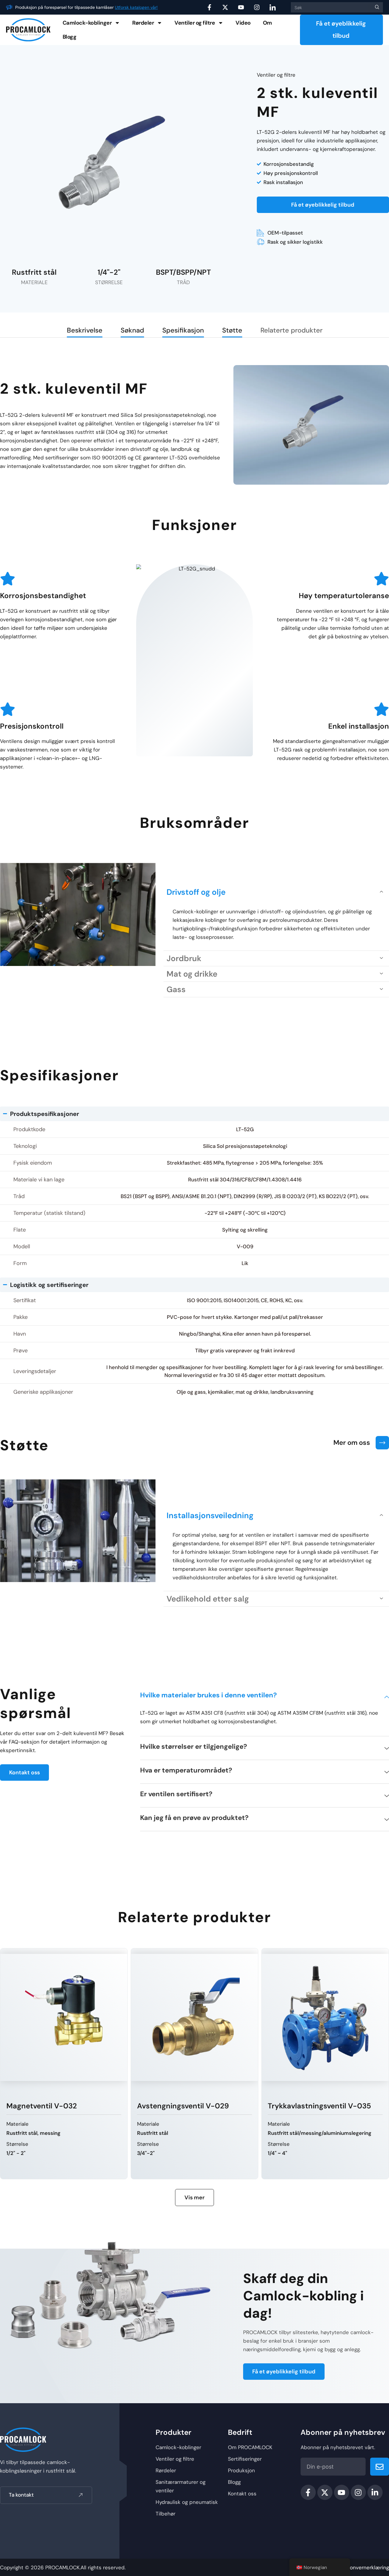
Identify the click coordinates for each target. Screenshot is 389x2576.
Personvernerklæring (364, 2567)
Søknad (132, 330)
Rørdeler (143, 23)
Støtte (232, 330)
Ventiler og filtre (195, 23)
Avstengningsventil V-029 (52, 2106)
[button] (276, 892)
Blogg (70, 37)
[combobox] (330, 7)
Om (267, 23)
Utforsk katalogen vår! (136, 7)
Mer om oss (352, 1443)
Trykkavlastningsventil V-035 (189, 2106)
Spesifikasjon (183, 330)
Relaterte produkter (291, 330)
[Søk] (376, 7)
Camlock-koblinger (87, 23)
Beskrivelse (85, 330)
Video (243, 23)
